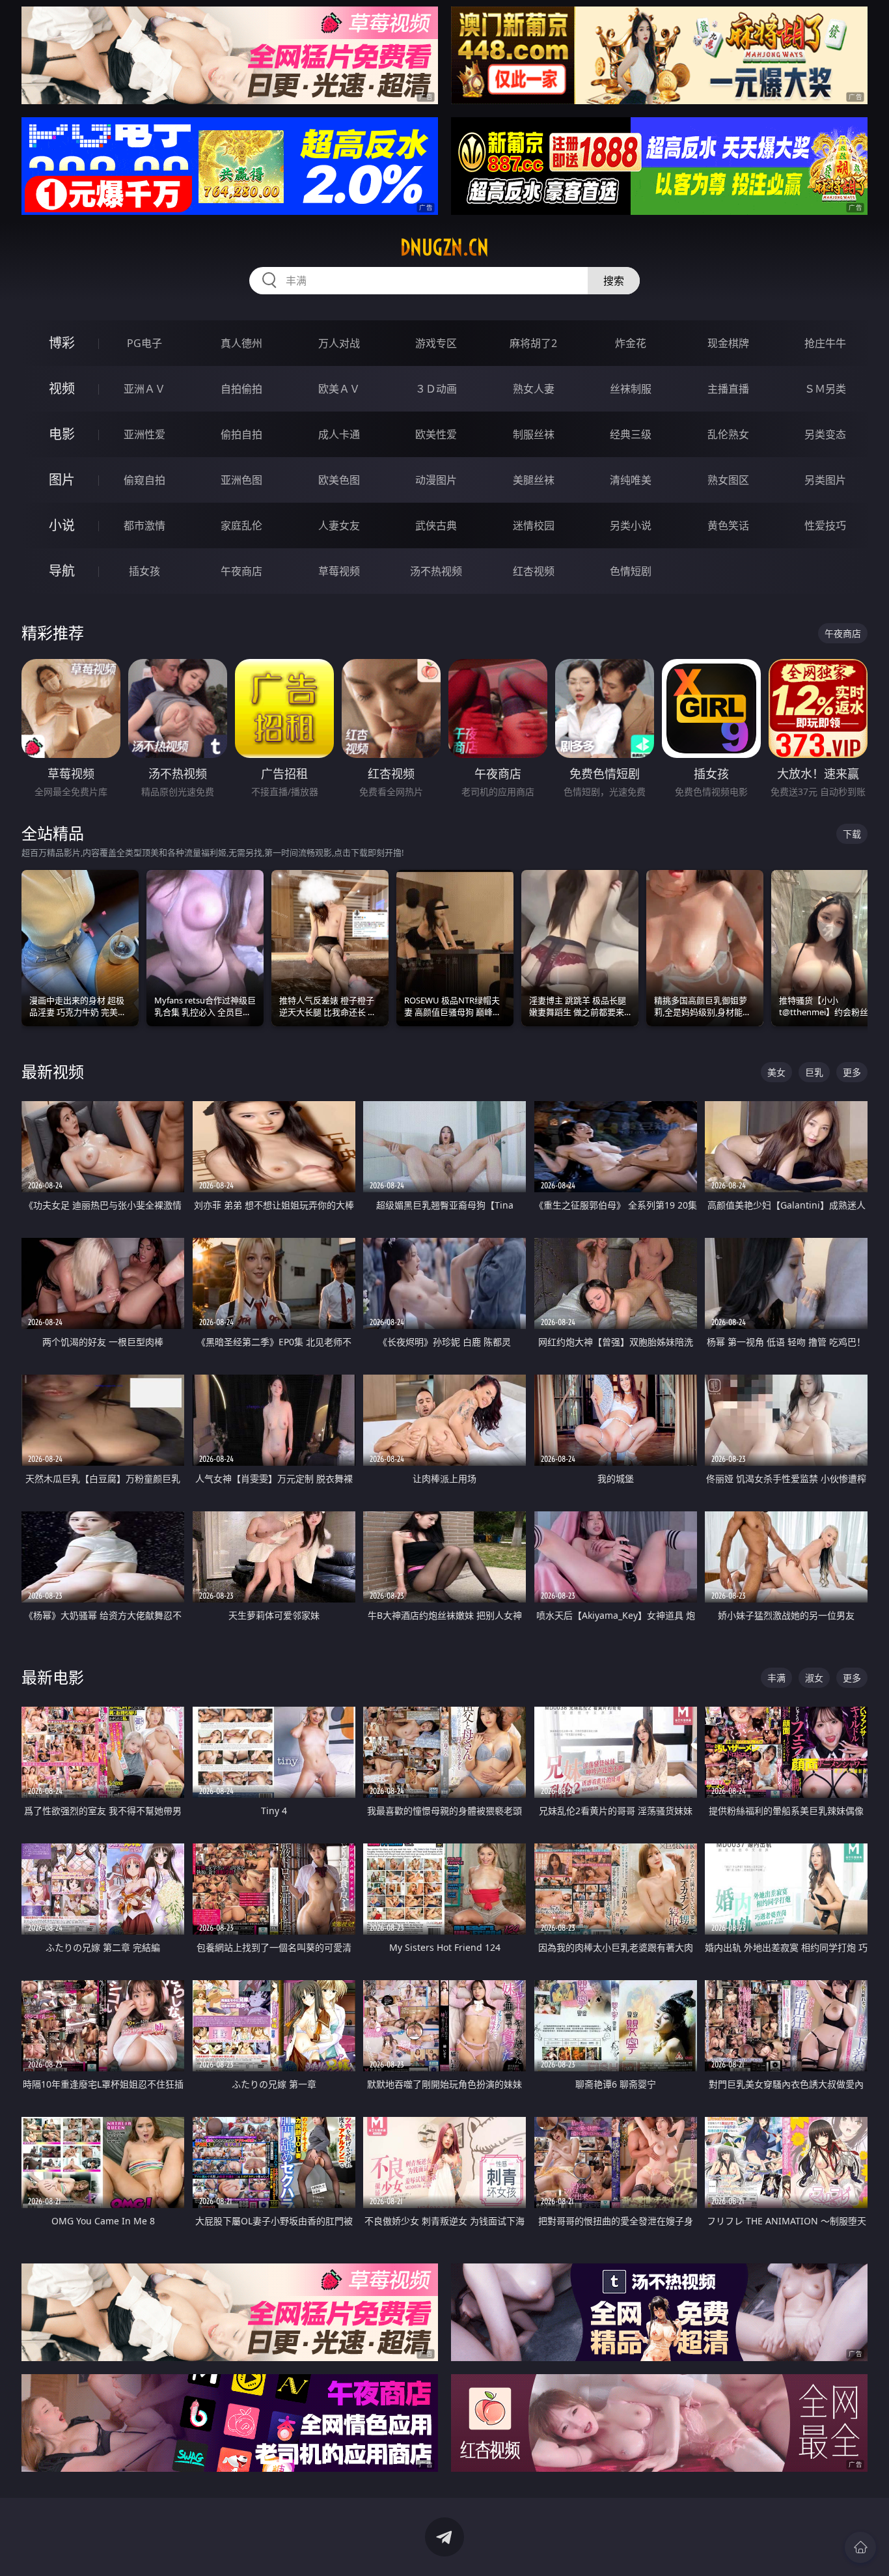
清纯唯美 (631, 480)
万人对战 (339, 343)
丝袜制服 (631, 389)
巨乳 (814, 1072)
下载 (852, 834)
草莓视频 (339, 571)
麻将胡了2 (533, 343)
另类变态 (825, 434)
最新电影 (53, 1677)
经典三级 (631, 434)
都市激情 (144, 525)
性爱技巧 (825, 525)
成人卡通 (339, 434)
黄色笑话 (728, 525)
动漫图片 (436, 480)
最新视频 (53, 1071)
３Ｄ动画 (436, 389)
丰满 (776, 1678)
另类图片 (825, 480)
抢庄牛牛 (825, 343)
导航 (62, 571)
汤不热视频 (436, 571)
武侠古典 (436, 525)
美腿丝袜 (534, 480)
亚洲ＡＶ (144, 389)
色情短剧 (631, 571)
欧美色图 (339, 480)
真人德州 (241, 343)
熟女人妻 (534, 389)
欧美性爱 (436, 434)
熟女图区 (728, 480)
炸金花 (631, 343)
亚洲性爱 (144, 434)
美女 (776, 1072)
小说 (62, 525)
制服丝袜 (534, 434)
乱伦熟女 (728, 434)
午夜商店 (241, 571)
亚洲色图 (241, 480)
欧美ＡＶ (339, 389)
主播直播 (728, 389)
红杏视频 (534, 571)
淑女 (814, 1678)
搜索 (614, 281)
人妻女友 (339, 525)
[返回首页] (860, 2547)
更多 (852, 1072)
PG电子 (144, 343)
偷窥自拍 (144, 480)
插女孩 (144, 571)
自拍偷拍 (241, 389)
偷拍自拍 (241, 434)
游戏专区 (436, 343)
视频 (62, 388)
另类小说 (631, 525)
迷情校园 (534, 525)
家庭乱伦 (241, 525)
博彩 (62, 343)
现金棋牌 (728, 343)
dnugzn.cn (444, 247)
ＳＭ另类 (825, 389)
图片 (62, 480)
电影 (62, 434)
